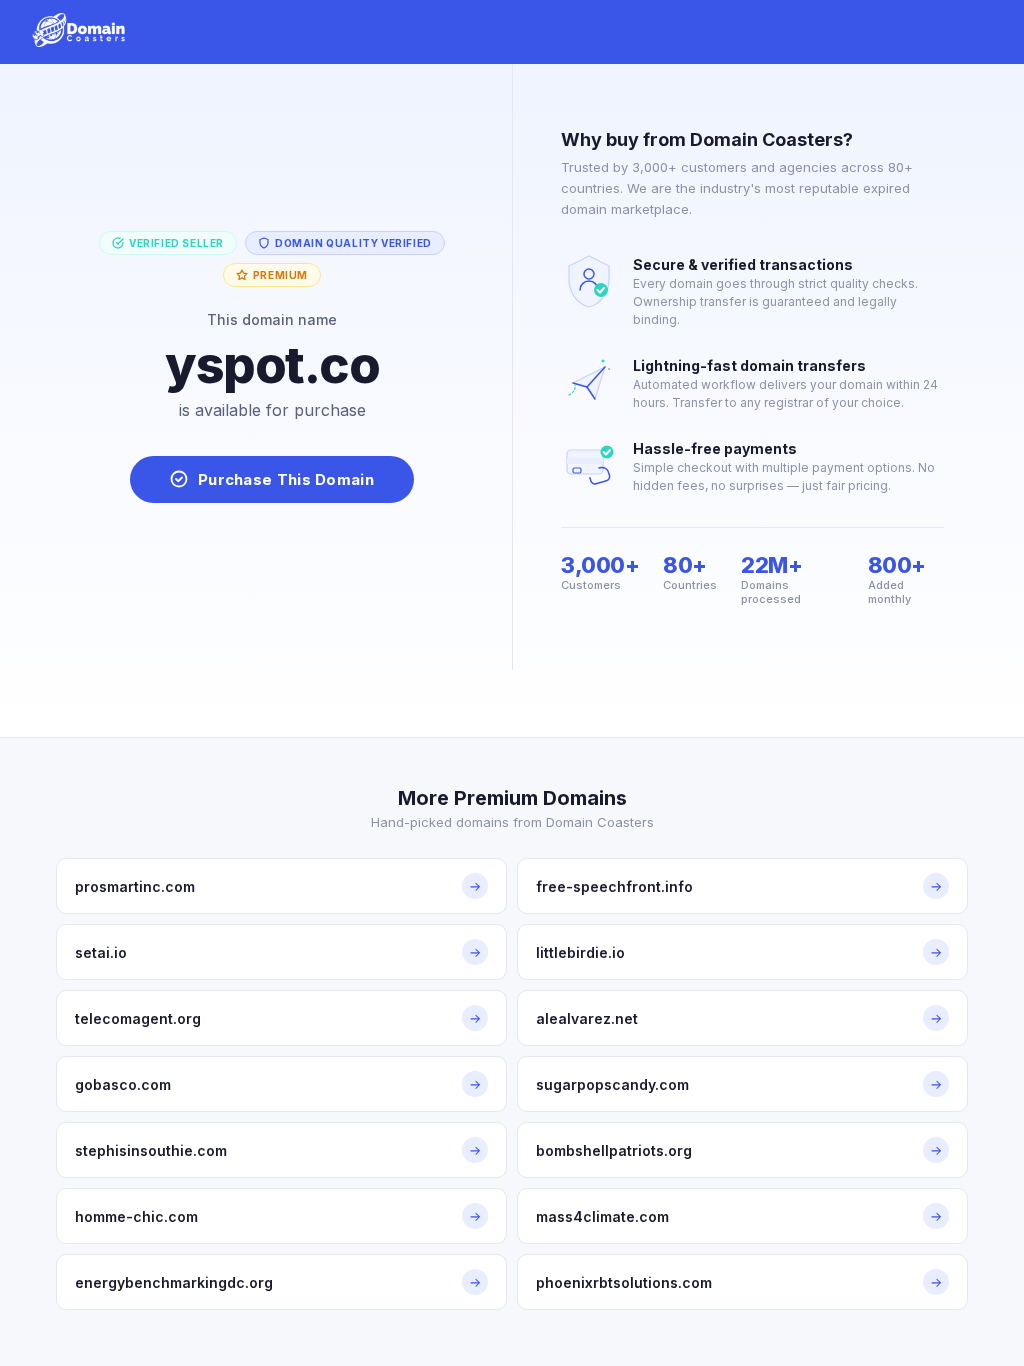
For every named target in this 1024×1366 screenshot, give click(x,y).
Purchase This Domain (286, 479)
